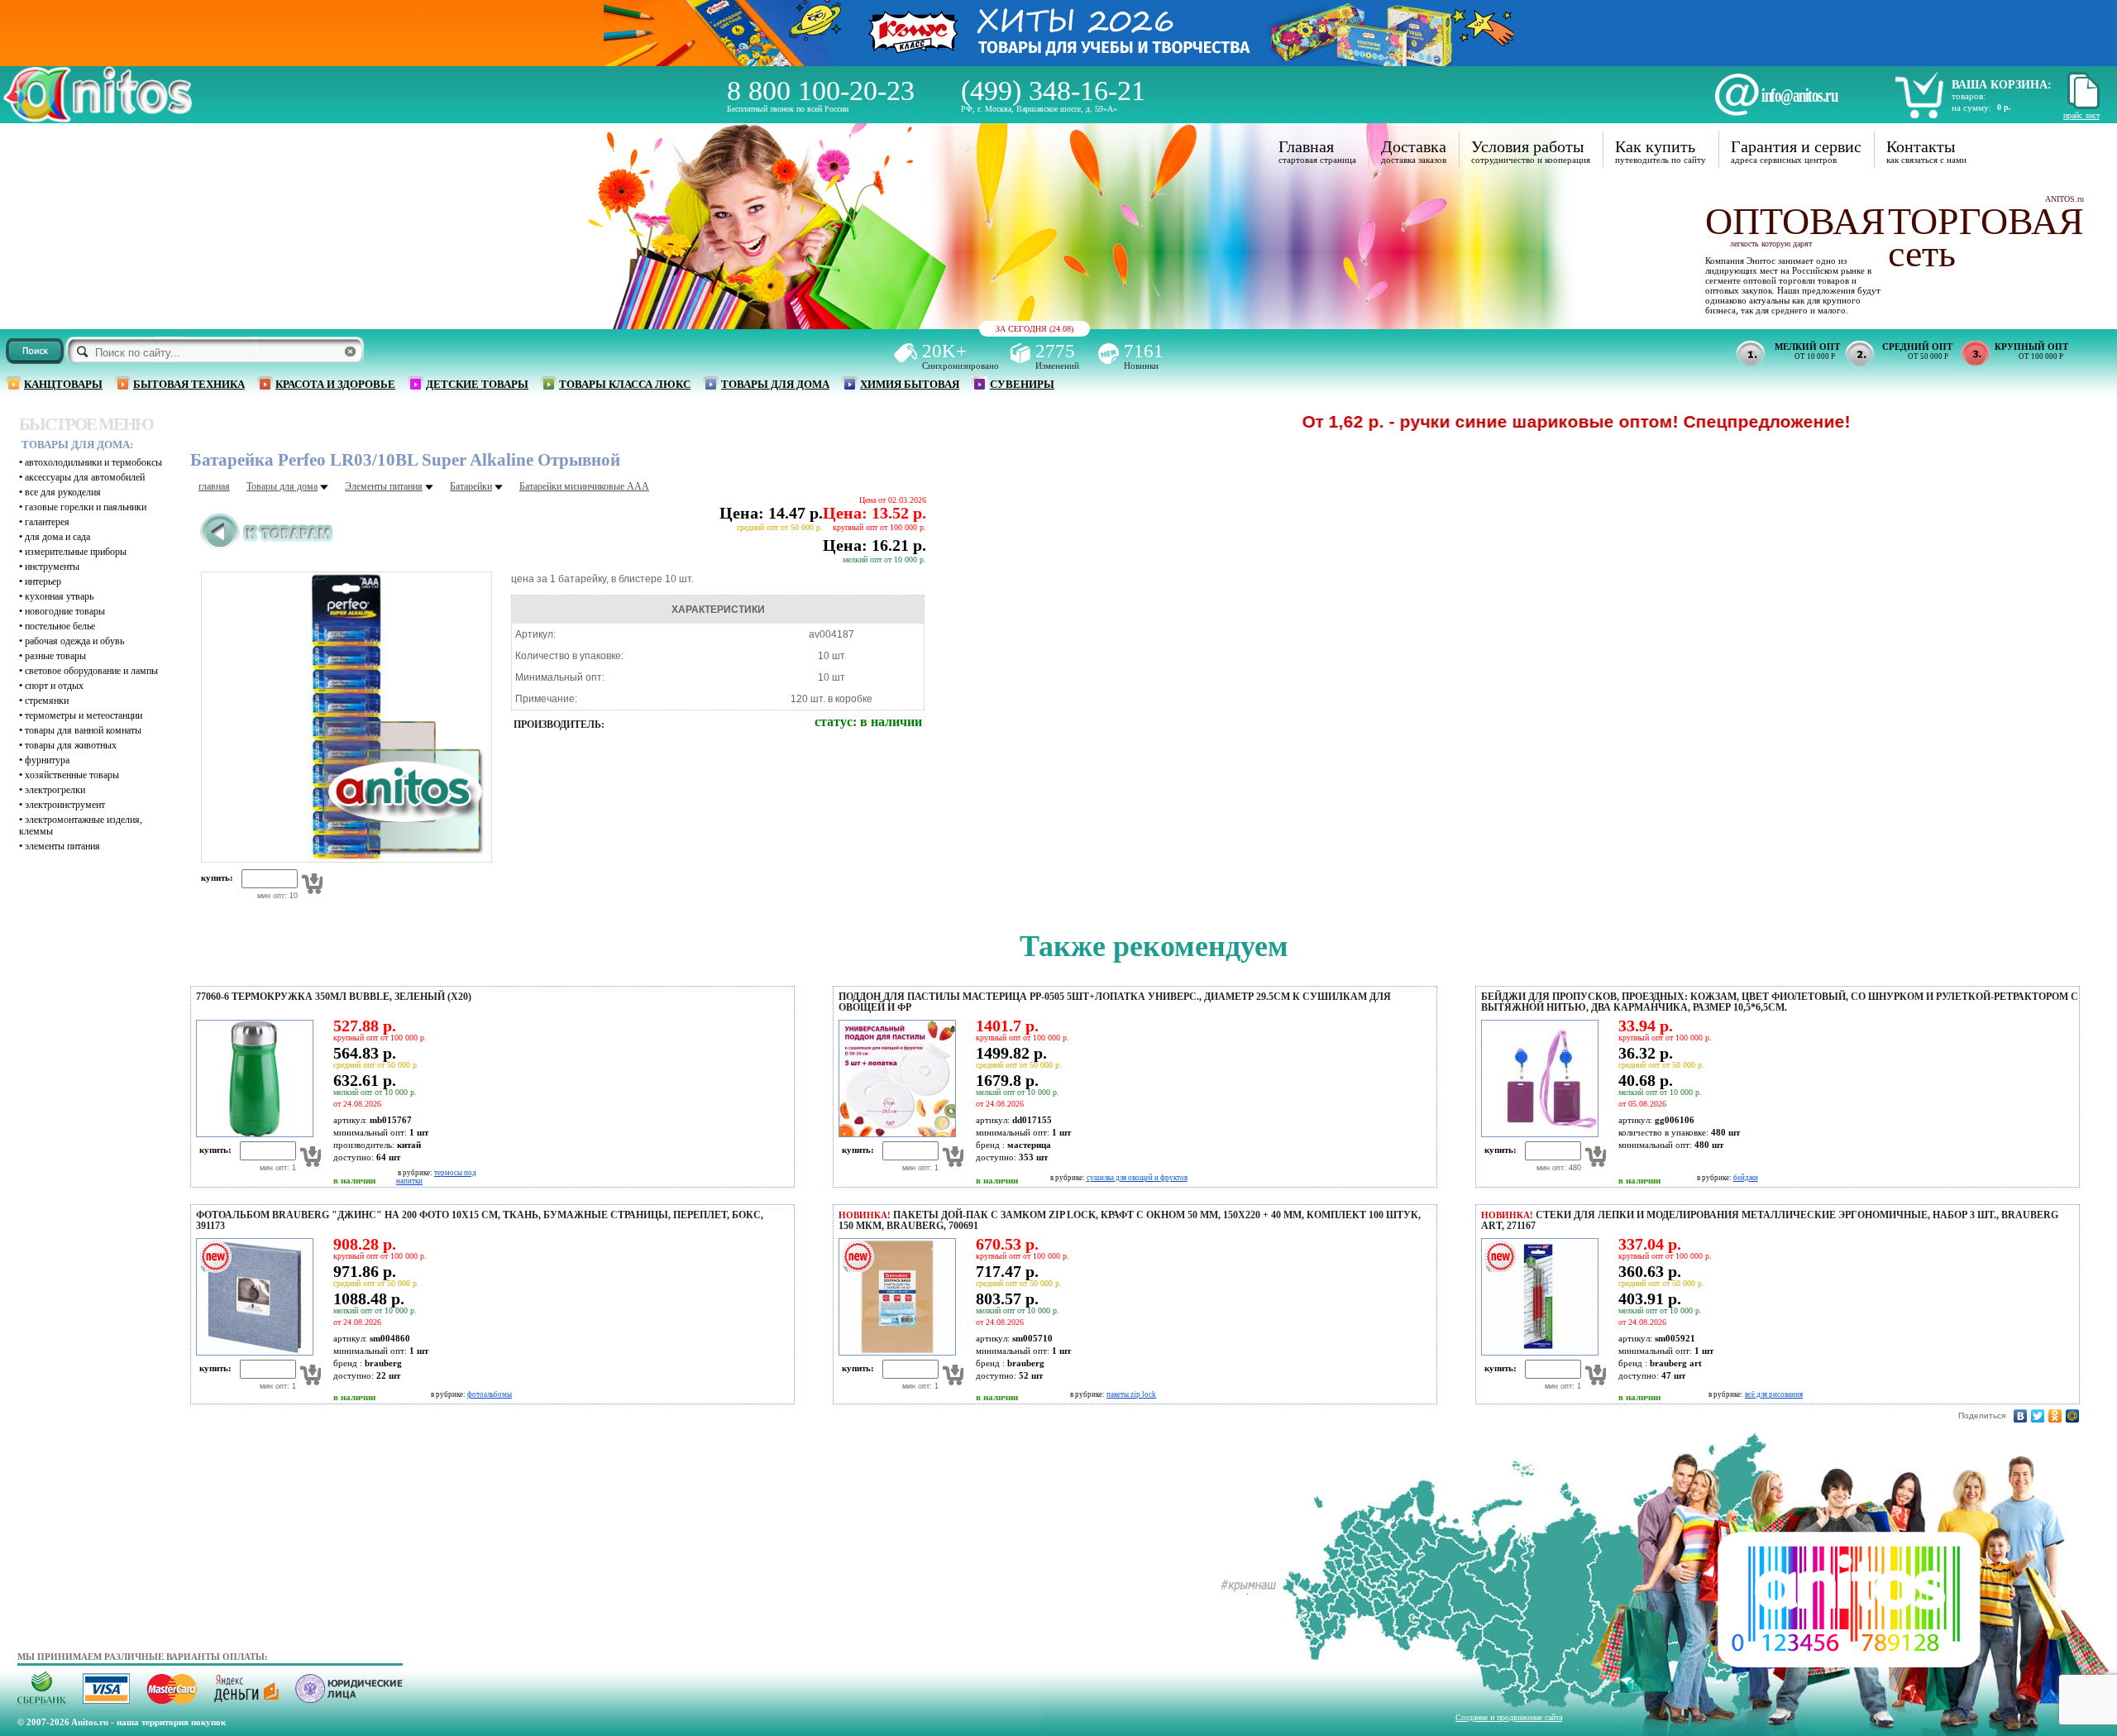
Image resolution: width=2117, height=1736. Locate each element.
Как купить (1655, 146)
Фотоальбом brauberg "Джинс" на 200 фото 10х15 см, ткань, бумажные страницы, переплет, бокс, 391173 (480, 1220)
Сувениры (1022, 384)
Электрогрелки (55, 790)
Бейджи (1746, 1178)
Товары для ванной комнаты (83, 730)
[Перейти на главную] (98, 118)
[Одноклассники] (2055, 1416)
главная (214, 486)
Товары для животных (71, 745)
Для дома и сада (57, 537)
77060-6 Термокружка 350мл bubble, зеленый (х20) (334, 997)
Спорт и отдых (54, 686)
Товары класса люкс (625, 384)
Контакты (1921, 146)
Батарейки (471, 486)
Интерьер (43, 581)
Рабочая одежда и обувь (74, 641)
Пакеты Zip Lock (1131, 1394)
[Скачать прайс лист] (2081, 106)
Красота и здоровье (335, 384)
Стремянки (47, 701)
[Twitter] (2038, 1416)
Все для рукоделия (63, 492)
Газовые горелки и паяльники (86, 507)
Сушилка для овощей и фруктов (1137, 1178)
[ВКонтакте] (2021, 1416)
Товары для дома (775, 384)
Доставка (1414, 146)
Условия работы (1527, 146)
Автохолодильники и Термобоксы (93, 462)
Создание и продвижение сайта (1509, 1717)
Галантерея (47, 522)
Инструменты (52, 567)
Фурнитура (47, 760)
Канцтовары (63, 384)
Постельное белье (60, 626)
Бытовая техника (189, 384)
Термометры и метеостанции (84, 715)
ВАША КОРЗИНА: (2002, 85)
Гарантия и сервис (1796, 146)
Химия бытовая (910, 384)
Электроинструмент (65, 805)
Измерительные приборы (76, 552)
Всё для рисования (1774, 1394)
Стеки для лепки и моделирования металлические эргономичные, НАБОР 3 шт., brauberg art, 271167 (1770, 1220)
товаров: (1969, 96)
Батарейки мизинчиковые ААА (584, 486)
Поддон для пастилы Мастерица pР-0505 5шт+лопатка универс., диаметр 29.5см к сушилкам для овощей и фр (1115, 1002)
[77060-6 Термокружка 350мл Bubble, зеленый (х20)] (252, 1134)
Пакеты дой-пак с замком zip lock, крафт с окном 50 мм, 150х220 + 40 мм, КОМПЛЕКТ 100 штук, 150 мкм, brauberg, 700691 (1130, 1220)
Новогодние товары (65, 611)
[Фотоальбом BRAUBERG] (252, 1352)
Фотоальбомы (490, 1394)
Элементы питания (62, 846)
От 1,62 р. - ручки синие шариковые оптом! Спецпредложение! (1489, 421)
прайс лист (2081, 115)
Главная (1306, 146)
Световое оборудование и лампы (91, 671)
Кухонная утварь (59, 596)
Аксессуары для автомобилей (85, 477)
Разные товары (55, 656)
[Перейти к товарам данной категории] (267, 547)
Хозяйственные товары (72, 775)
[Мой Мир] (2073, 1416)
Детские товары (477, 384)
